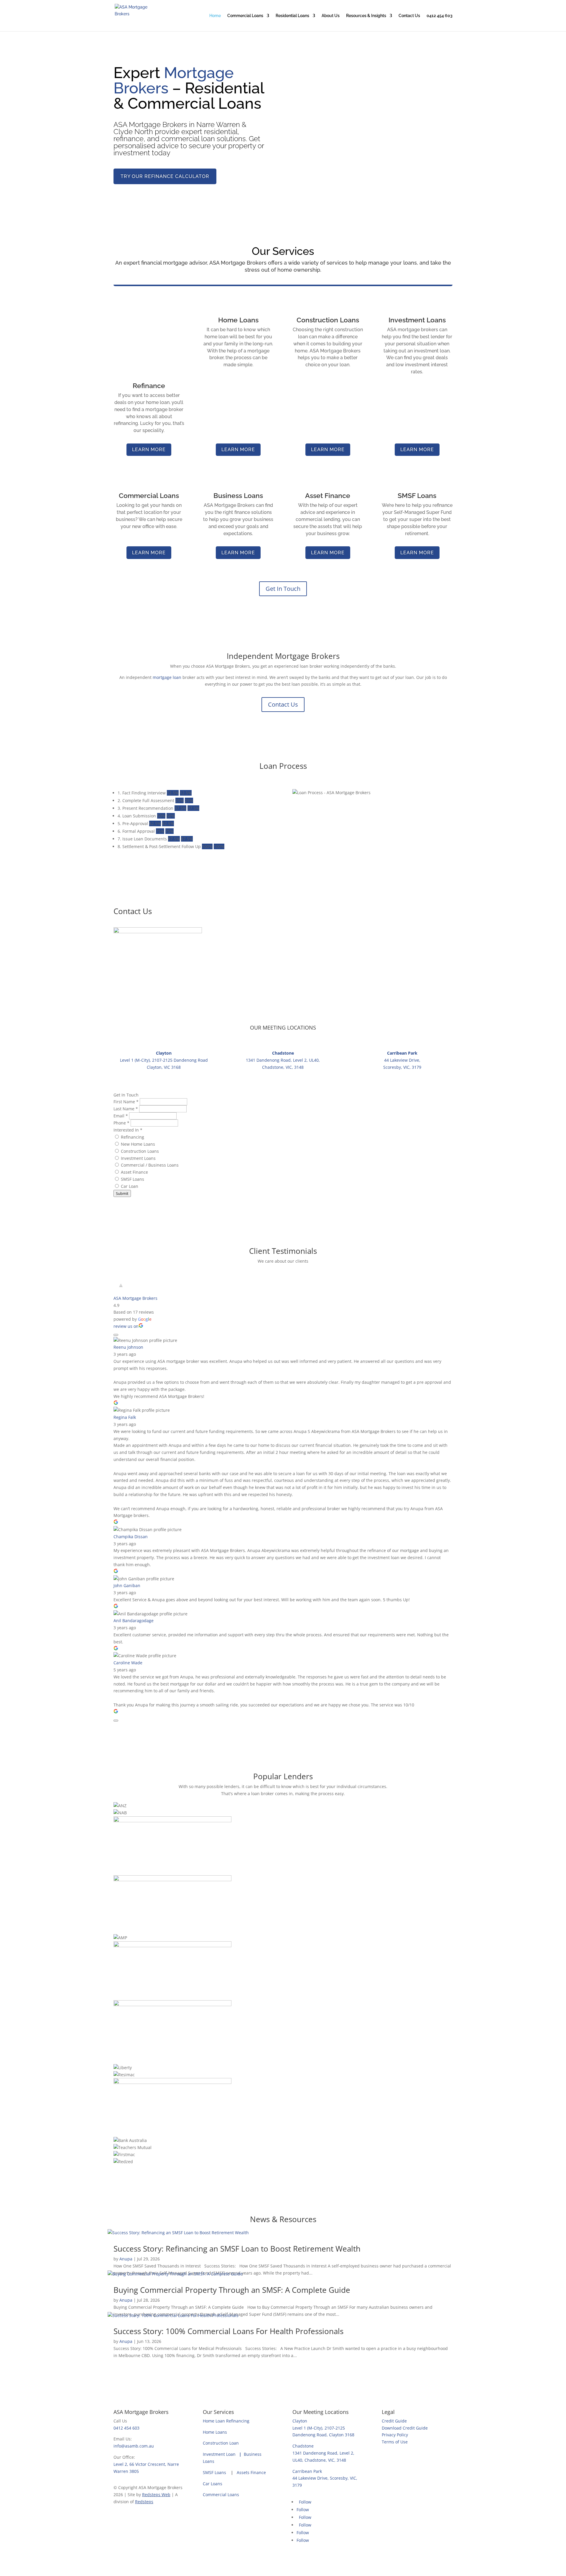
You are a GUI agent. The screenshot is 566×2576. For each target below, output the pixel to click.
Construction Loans (328, 320)
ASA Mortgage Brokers (135, 1298)
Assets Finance (251, 2472)
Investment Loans (417, 320)
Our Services (218, 2412)
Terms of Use (395, 2442)
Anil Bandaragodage (134, 1621)
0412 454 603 (440, 16)
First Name (126, 1102)
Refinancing (132, 1137)
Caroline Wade (128, 1663)
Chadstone (303, 2446)
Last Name (126, 1109)
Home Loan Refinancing (226, 2421)
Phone (121, 1123)
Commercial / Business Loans (149, 1165)
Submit (122, 1193)
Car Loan (129, 1186)
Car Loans (214, 2484)
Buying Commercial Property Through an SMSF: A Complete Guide (232, 2290)
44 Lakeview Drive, (402, 1060)
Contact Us (409, 16)
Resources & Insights (366, 16)
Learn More (149, 450)
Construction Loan (221, 2443)
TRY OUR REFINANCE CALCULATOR (165, 176)
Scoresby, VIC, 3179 (402, 1067)
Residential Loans (292, 16)
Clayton (300, 2421)
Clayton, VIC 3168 (164, 1067)
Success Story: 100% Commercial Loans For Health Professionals (228, 2331)
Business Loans (238, 495)
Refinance (149, 386)
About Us (331, 16)
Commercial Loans (245, 16)
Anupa (126, 2259)
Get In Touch (283, 589)
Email (121, 1116)
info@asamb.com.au (134, 2446)
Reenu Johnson (128, 1347)
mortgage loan (167, 677)
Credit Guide (394, 2421)
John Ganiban (127, 1585)
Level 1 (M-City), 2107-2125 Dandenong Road (164, 1060)
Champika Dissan (131, 1537)
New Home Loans (137, 1144)
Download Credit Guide (405, 2428)
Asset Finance (328, 495)
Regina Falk (125, 1417)
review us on (126, 1326)
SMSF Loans (417, 495)
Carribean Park (307, 2471)
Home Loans (238, 320)
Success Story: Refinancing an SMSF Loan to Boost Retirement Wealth (237, 2249)
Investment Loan (223, 2454)
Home (215, 16)
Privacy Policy (395, 2435)
